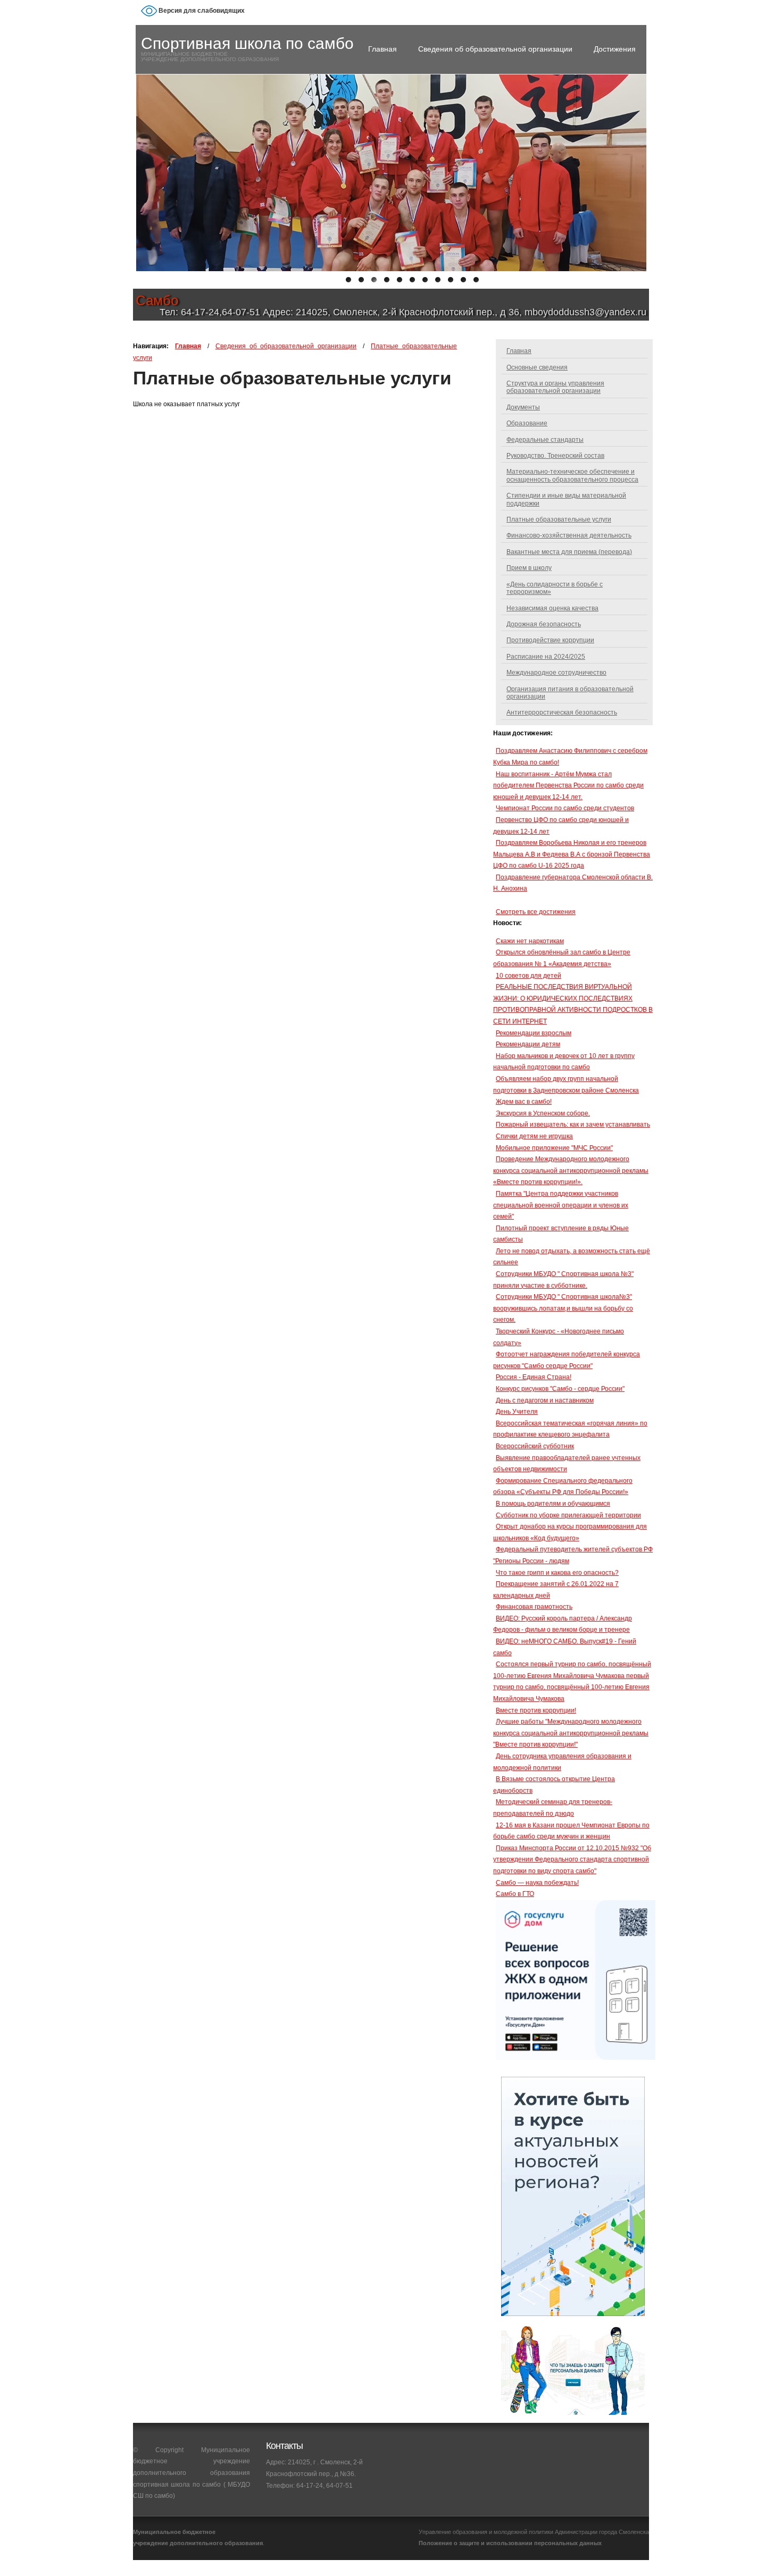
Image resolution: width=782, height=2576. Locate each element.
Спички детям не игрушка (534, 1136)
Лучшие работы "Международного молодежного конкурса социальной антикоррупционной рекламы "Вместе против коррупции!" (571, 1733)
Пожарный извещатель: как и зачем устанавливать (573, 1125)
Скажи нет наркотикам (530, 941)
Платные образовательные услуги (559, 519)
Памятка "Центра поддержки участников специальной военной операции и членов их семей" (561, 1205)
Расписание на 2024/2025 (546, 657)
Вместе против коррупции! (536, 1710)
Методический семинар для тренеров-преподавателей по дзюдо (553, 1808)
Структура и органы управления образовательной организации (555, 387)
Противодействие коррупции (550, 640)
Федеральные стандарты (545, 440)
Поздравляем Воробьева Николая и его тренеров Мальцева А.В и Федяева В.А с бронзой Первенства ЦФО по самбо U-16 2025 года (572, 854)
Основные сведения (537, 367)
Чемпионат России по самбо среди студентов (565, 808)
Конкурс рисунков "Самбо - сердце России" (560, 1389)
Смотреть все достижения (536, 912)
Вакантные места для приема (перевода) (569, 552)
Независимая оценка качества (552, 608)
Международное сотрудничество (556, 673)
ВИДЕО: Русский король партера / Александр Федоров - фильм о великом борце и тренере (563, 1624)
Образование (527, 423)
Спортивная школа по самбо (247, 43)
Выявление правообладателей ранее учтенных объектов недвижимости (567, 1464)
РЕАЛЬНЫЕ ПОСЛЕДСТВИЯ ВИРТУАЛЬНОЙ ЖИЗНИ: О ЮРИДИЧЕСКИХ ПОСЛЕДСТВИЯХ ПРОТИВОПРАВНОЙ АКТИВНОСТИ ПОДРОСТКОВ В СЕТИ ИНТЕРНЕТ (573, 1004)
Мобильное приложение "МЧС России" (554, 1148)
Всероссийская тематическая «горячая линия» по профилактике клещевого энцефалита (570, 1429)
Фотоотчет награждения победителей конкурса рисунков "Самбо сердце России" (567, 1360)
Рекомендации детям (528, 1044)
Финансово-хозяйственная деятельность (569, 535)
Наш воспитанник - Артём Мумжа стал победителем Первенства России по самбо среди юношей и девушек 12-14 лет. (568, 786)
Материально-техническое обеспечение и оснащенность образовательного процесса (572, 475)
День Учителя (517, 1412)
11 (479, 283)
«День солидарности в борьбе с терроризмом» (555, 588)
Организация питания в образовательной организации (570, 693)
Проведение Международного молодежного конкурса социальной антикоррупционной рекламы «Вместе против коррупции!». (571, 1170)
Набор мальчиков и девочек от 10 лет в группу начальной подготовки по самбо (564, 1062)
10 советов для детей (529, 976)
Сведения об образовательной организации (495, 49)
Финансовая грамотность (534, 1607)
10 (467, 283)
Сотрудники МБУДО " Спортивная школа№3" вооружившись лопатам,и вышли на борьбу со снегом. (563, 1308)
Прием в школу (529, 568)
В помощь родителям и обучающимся (553, 1504)
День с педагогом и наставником (545, 1400)
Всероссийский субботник (535, 1446)
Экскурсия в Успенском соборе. (543, 1113)
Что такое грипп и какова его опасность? (557, 1573)
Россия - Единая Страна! (534, 1377)
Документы (523, 407)
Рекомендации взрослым (534, 1033)
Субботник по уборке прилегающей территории (568, 1515)
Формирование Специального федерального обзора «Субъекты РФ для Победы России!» (563, 1487)
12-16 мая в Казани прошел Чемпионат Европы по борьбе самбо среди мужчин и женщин (571, 1831)
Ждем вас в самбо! (524, 1102)
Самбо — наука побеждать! (537, 1883)
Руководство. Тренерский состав (555, 456)
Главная (382, 49)
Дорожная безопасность (544, 624)
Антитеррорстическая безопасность (562, 712)
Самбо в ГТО (515, 1894)
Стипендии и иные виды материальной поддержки (566, 499)
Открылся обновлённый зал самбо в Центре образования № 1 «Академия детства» (562, 958)
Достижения (615, 49)
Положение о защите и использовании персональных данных (510, 2543)
